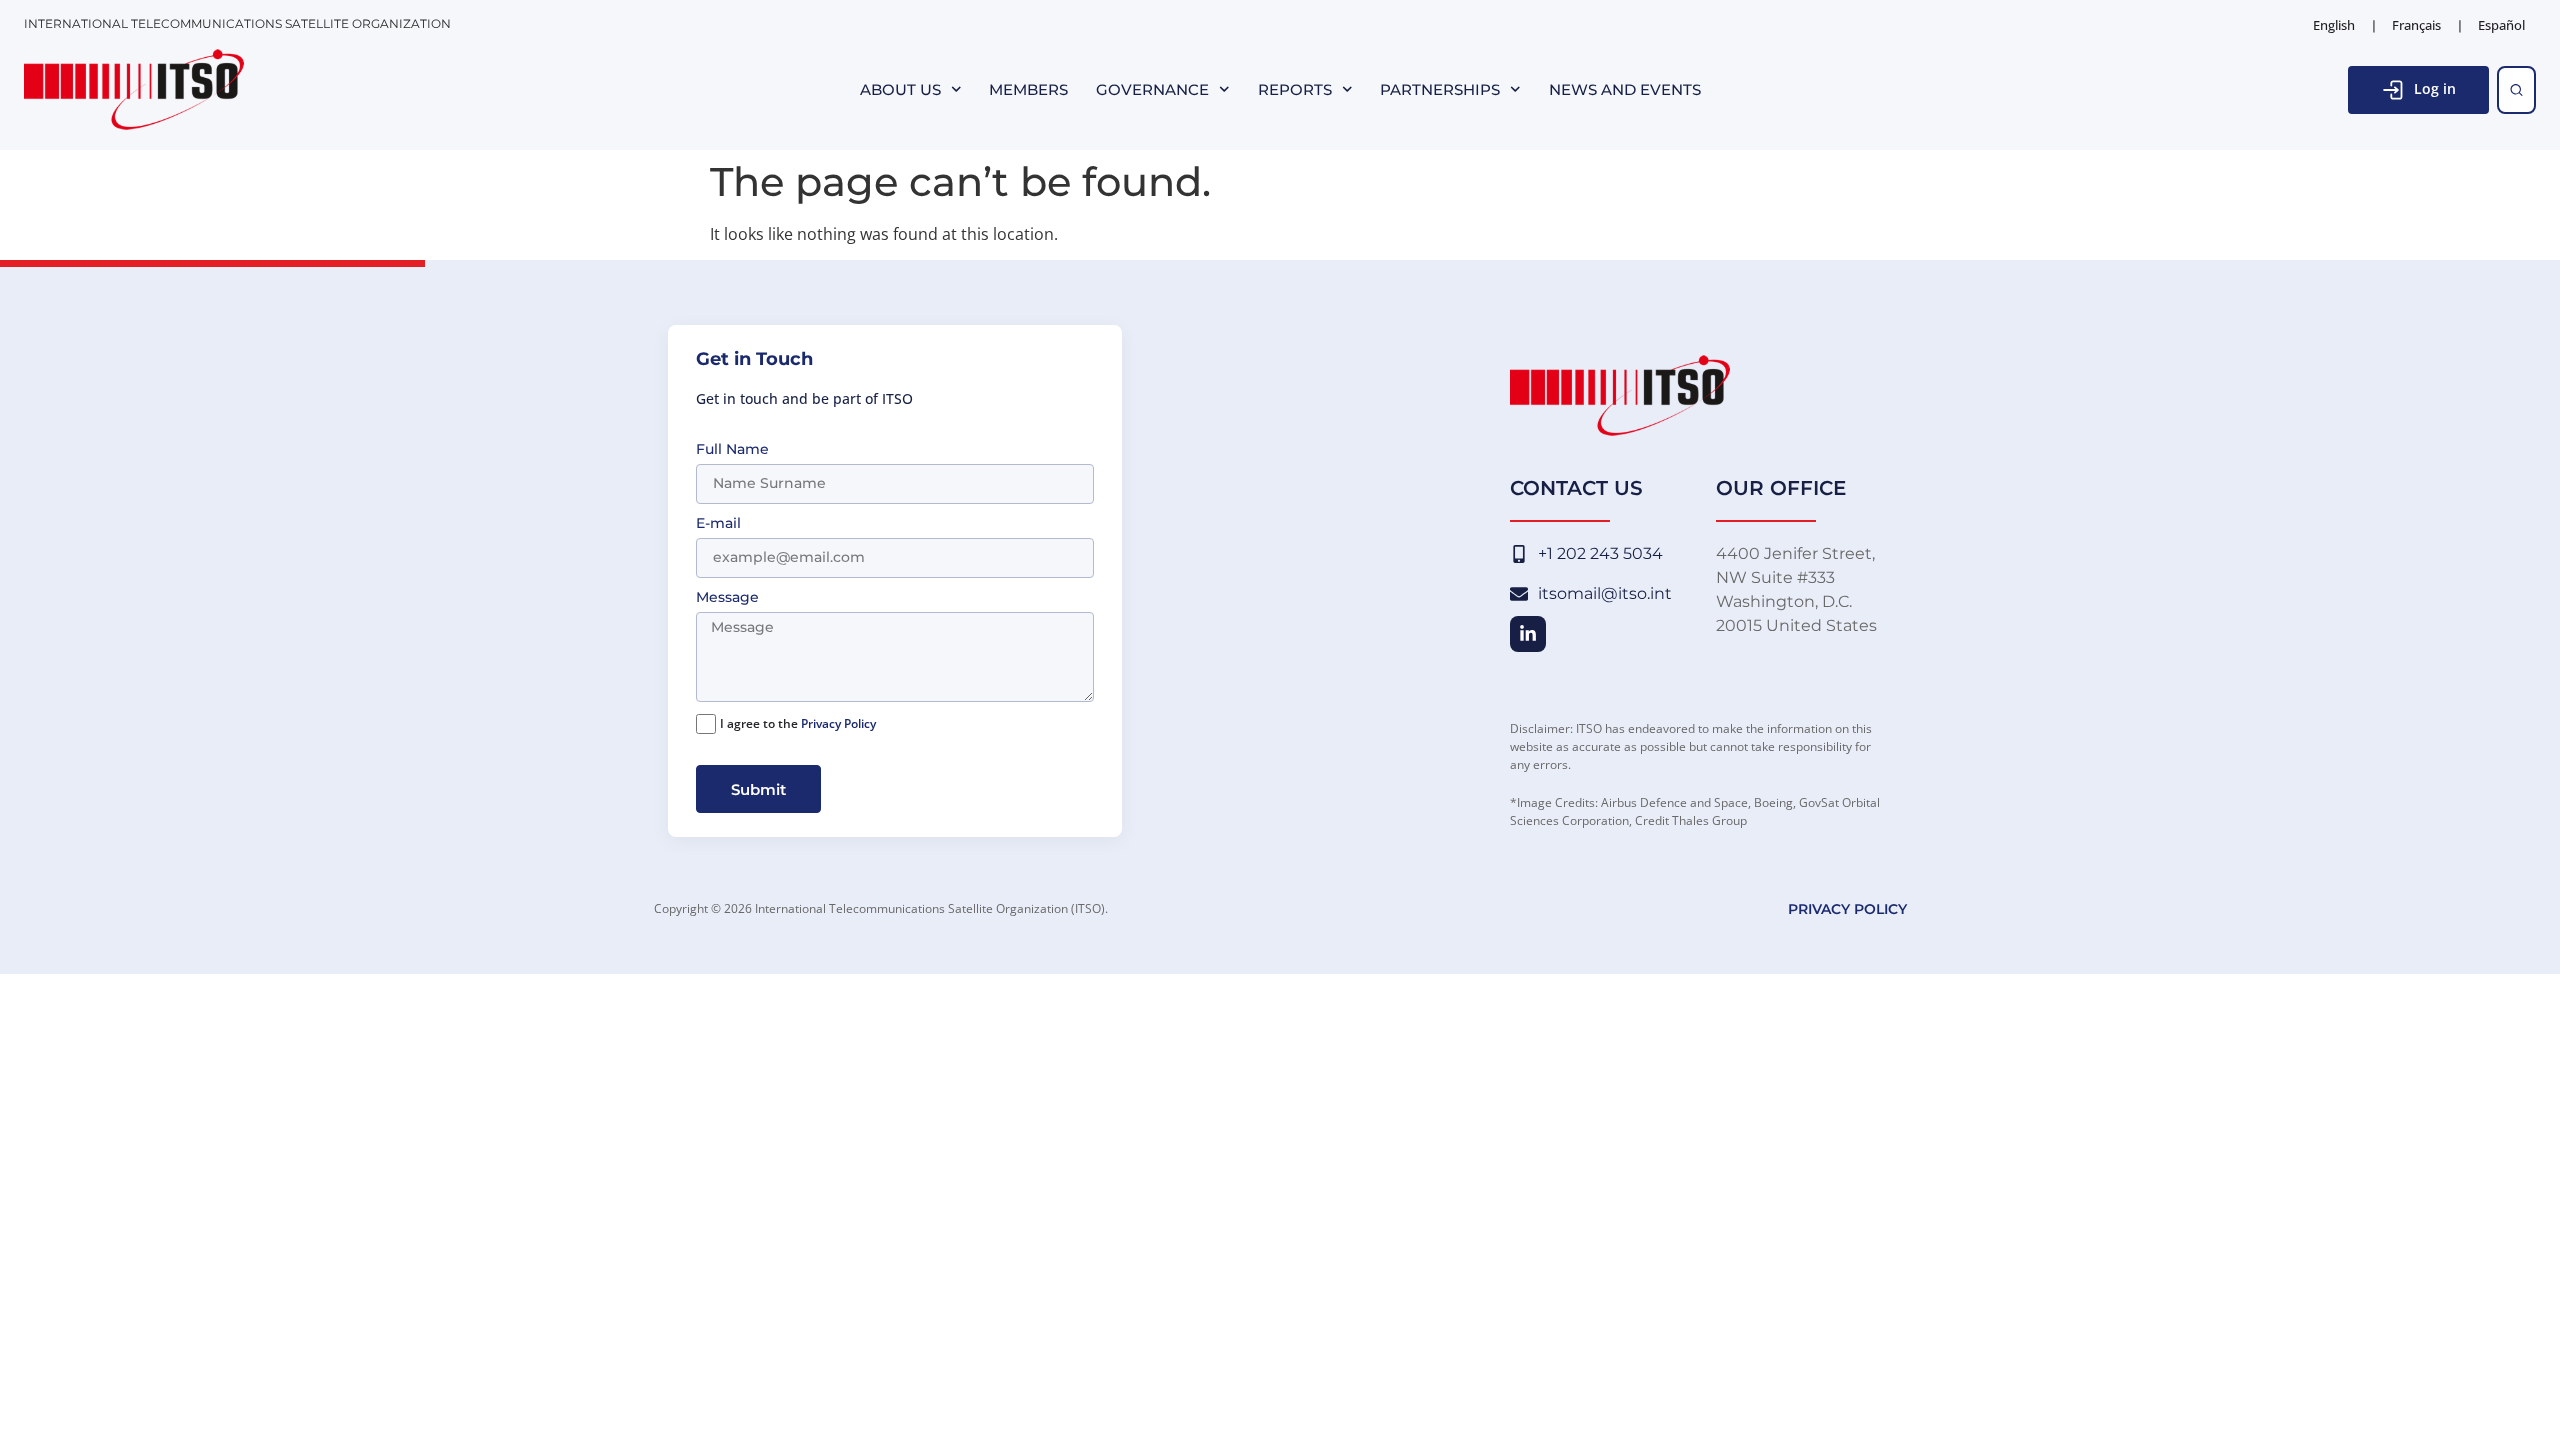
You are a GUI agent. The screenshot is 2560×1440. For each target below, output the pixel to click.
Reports (1295, 89)
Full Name (732, 450)
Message (727, 598)
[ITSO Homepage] (134, 89)
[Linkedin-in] (1528, 634)
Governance (1152, 89)
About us (900, 89)
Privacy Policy (838, 723)
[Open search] (2516, 90)
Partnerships (1440, 89)
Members (1028, 89)
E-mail (718, 524)
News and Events (1625, 89)
